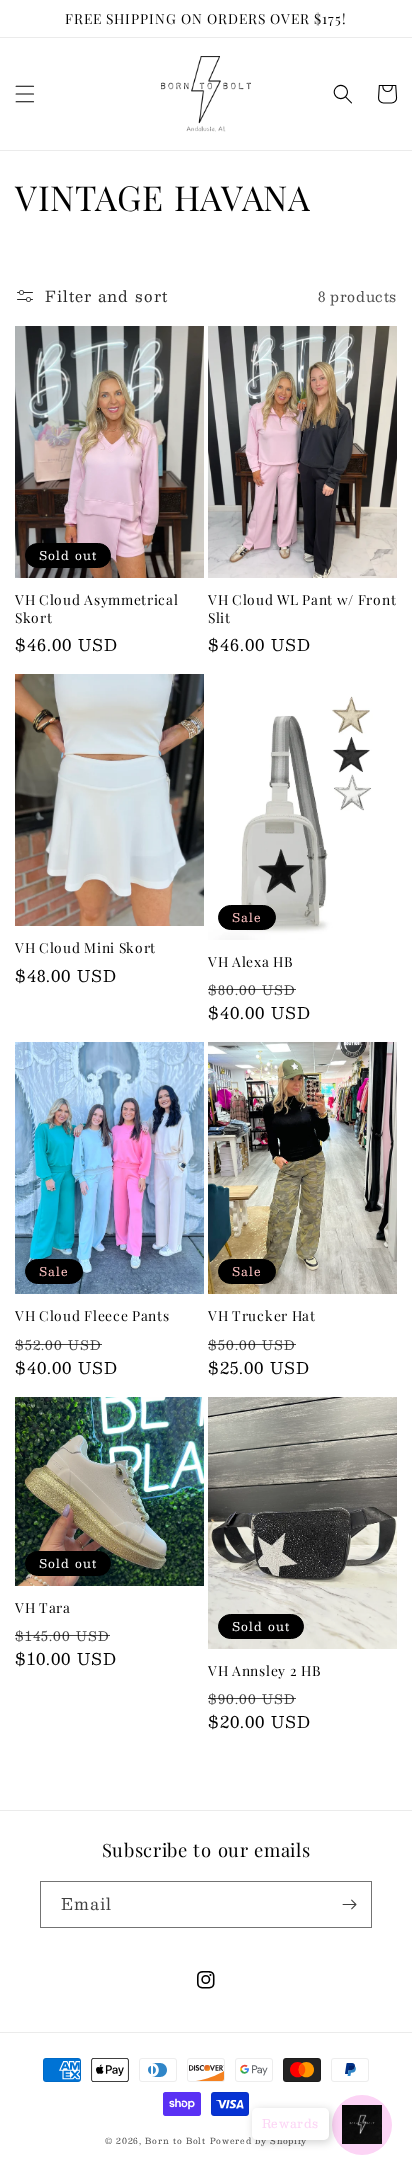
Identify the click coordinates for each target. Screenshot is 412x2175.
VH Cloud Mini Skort (85, 947)
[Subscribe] (349, 1904)
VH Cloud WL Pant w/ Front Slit (302, 608)
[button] (25, 94)
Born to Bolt (175, 2141)
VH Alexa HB (251, 961)
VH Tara (43, 1607)
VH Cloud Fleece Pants (92, 1315)
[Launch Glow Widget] (362, 2125)
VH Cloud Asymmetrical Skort (97, 608)
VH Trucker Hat (262, 1315)
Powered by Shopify (259, 2141)
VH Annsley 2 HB (264, 1670)
